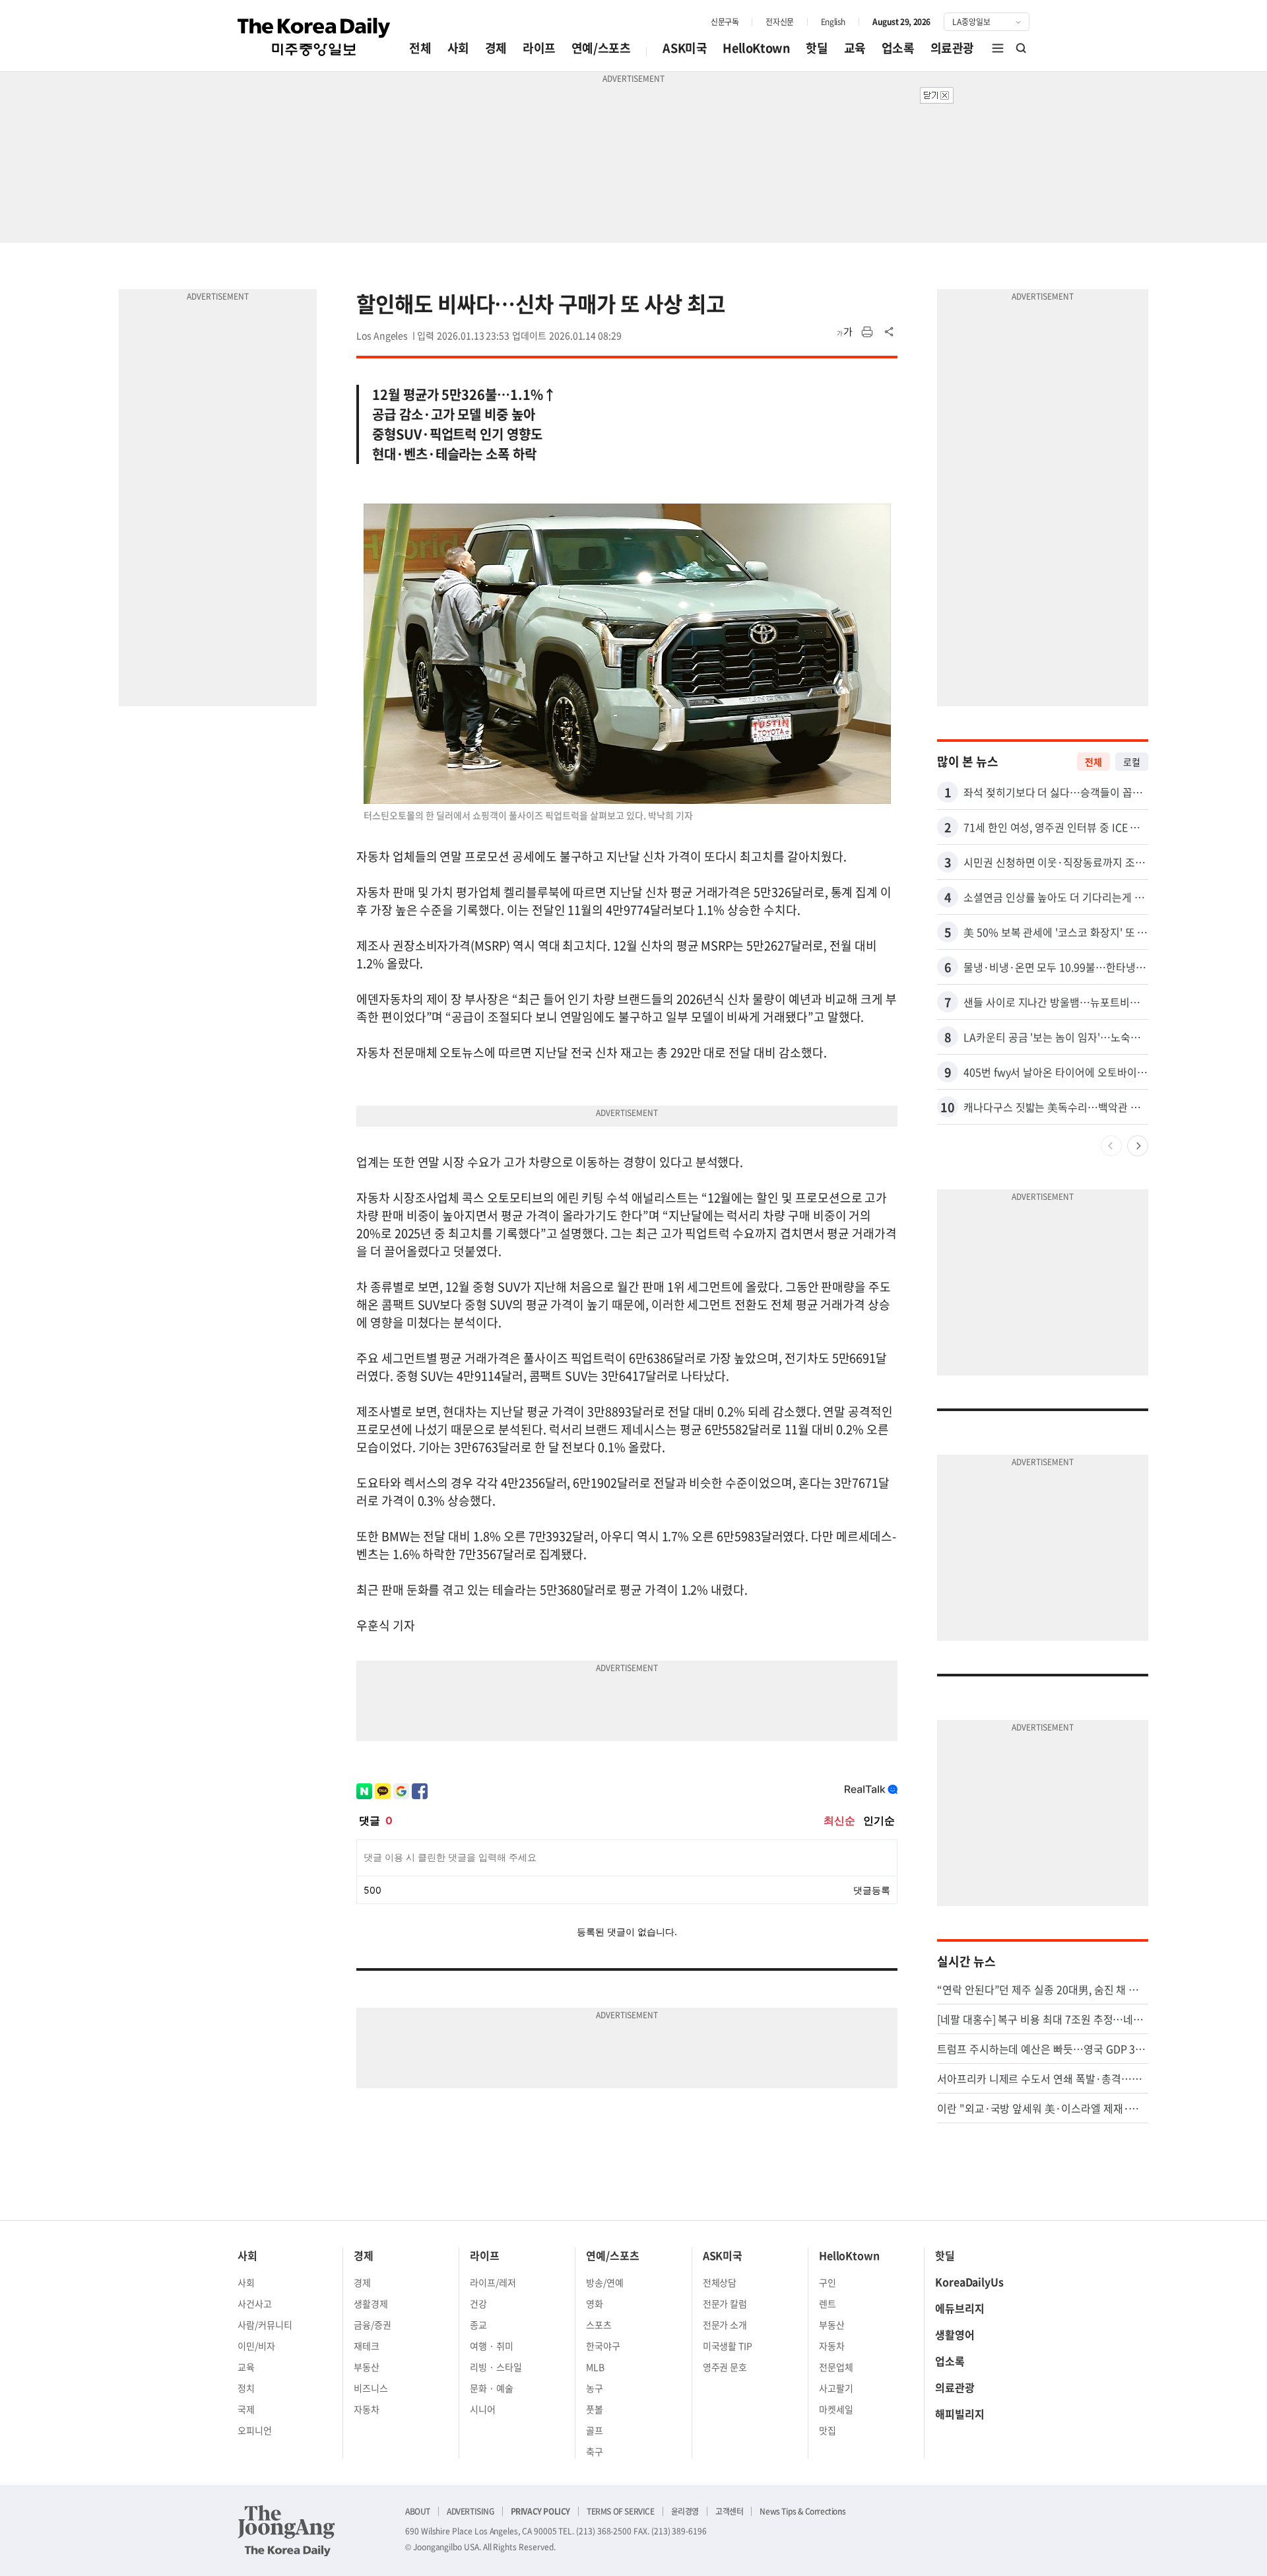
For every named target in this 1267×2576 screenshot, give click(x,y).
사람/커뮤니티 (265, 2325)
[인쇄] (867, 332)
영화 (595, 2303)
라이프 (539, 48)
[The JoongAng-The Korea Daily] (286, 2530)
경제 (496, 48)
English (833, 22)
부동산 (367, 2367)
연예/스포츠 (601, 48)
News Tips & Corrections (802, 2511)
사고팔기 (836, 2388)
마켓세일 (836, 2409)
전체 (420, 48)
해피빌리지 (960, 2414)
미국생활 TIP (728, 2346)
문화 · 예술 (492, 2388)
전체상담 (720, 2282)
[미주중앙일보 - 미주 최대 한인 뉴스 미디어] (314, 37)
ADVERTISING (471, 2511)
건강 (478, 2303)
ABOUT (418, 2511)
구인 (828, 2282)
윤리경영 (685, 2511)
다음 (1138, 1146)
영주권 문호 (725, 2367)
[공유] (890, 332)
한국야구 (603, 2346)
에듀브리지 (960, 2308)
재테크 (367, 2346)
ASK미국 (685, 48)
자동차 (367, 2409)
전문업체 (836, 2367)
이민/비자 (256, 2346)
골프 (595, 2430)
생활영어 (955, 2334)
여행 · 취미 (492, 2346)
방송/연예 (605, 2282)
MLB (595, 2367)
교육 (855, 48)
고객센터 (729, 2511)
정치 (246, 2388)
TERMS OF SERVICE (621, 2511)
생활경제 (371, 2303)
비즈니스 (371, 2388)
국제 (246, 2409)
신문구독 (725, 22)
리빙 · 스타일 (496, 2367)
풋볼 (595, 2409)
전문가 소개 (725, 2325)
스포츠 (599, 2325)
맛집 (828, 2430)
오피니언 (255, 2430)
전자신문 (779, 22)
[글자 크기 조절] (845, 332)
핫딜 (817, 48)
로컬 (1132, 762)
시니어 (483, 2409)
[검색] (1022, 48)
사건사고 (255, 2303)
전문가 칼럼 (725, 2303)
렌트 (828, 2303)
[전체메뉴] (998, 48)
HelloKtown (756, 48)
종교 (478, 2325)
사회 (458, 48)
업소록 (898, 48)
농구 (595, 2388)
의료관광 (952, 48)
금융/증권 (373, 2325)
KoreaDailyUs (969, 2282)
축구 (595, 2451)
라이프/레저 (493, 2282)
